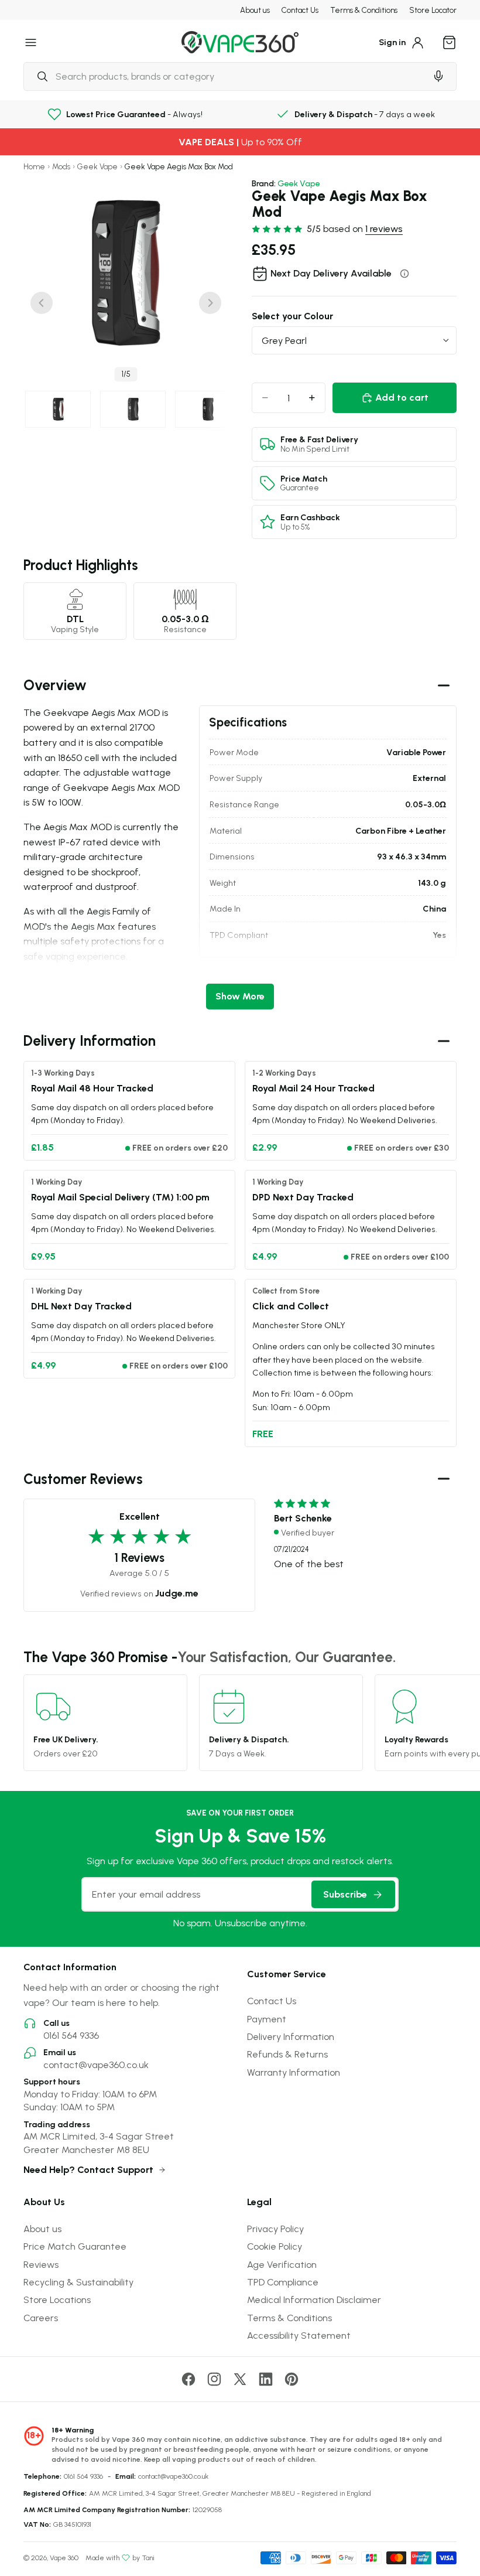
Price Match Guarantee (75, 2246)
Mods (61, 167)
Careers (41, 2318)
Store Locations (57, 2299)
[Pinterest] (292, 2379)
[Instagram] (214, 2379)
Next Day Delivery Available (331, 273)
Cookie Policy (275, 2246)
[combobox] (225, 76)
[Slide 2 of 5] (133, 409)
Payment (267, 2019)
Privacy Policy (275, 2229)
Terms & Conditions (364, 10)
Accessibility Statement (299, 2335)
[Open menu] (31, 42)
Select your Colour (292, 316)
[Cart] (450, 42)
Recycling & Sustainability (78, 2282)
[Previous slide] (42, 303)
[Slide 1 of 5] (58, 409)
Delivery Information (291, 2036)
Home (34, 167)
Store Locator (433, 10)
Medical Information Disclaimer (314, 2299)
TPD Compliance (283, 2282)
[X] (240, 2379)
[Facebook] (188, 2379)
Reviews (41, 2264)
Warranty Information (294, 2072)
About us (255, 10)
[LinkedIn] (266, 2379)
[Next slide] (210, 303)
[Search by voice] (438, 76)
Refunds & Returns (287, 2054)
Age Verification (282, 2264)
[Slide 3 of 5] (208, 409)
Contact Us (300, 10)
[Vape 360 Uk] (240, 42)
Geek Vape (97, 167)
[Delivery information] (404, 274)
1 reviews (384, 228)
